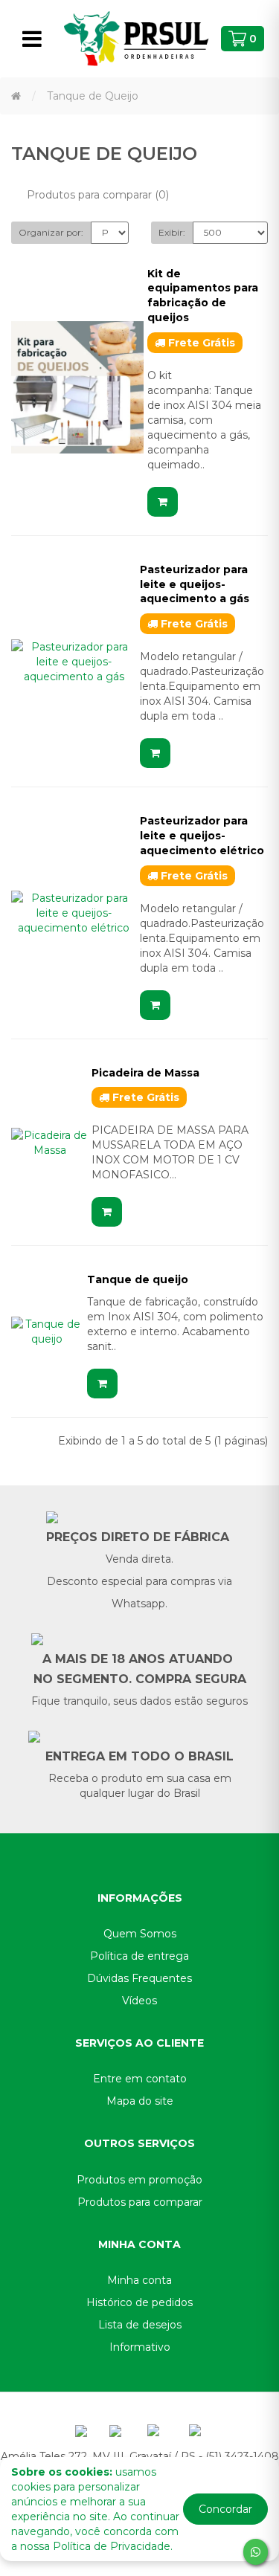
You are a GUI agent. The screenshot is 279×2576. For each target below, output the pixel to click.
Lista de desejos (140, 2325)
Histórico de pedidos (139, 2302)
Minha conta (139, 2280)
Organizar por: (51, 232)
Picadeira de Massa (145, 1073)
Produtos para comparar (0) (98, 195)
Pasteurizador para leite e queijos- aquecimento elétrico (202, 836)
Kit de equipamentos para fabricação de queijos (203, 296)
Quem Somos (140, 1934)
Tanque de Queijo (93, 96)
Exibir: (172, 232)
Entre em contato (140, 2079)
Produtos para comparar (140, 2202)
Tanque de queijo (138, 1279)
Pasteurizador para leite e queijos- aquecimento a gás (195, 584)
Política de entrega (139, 1956)
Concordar (225, 2509)
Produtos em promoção (139, 2180)
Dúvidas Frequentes (139, 1978)
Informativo (140, 2347)
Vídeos (139, 2001)
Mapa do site (140, 2101)
